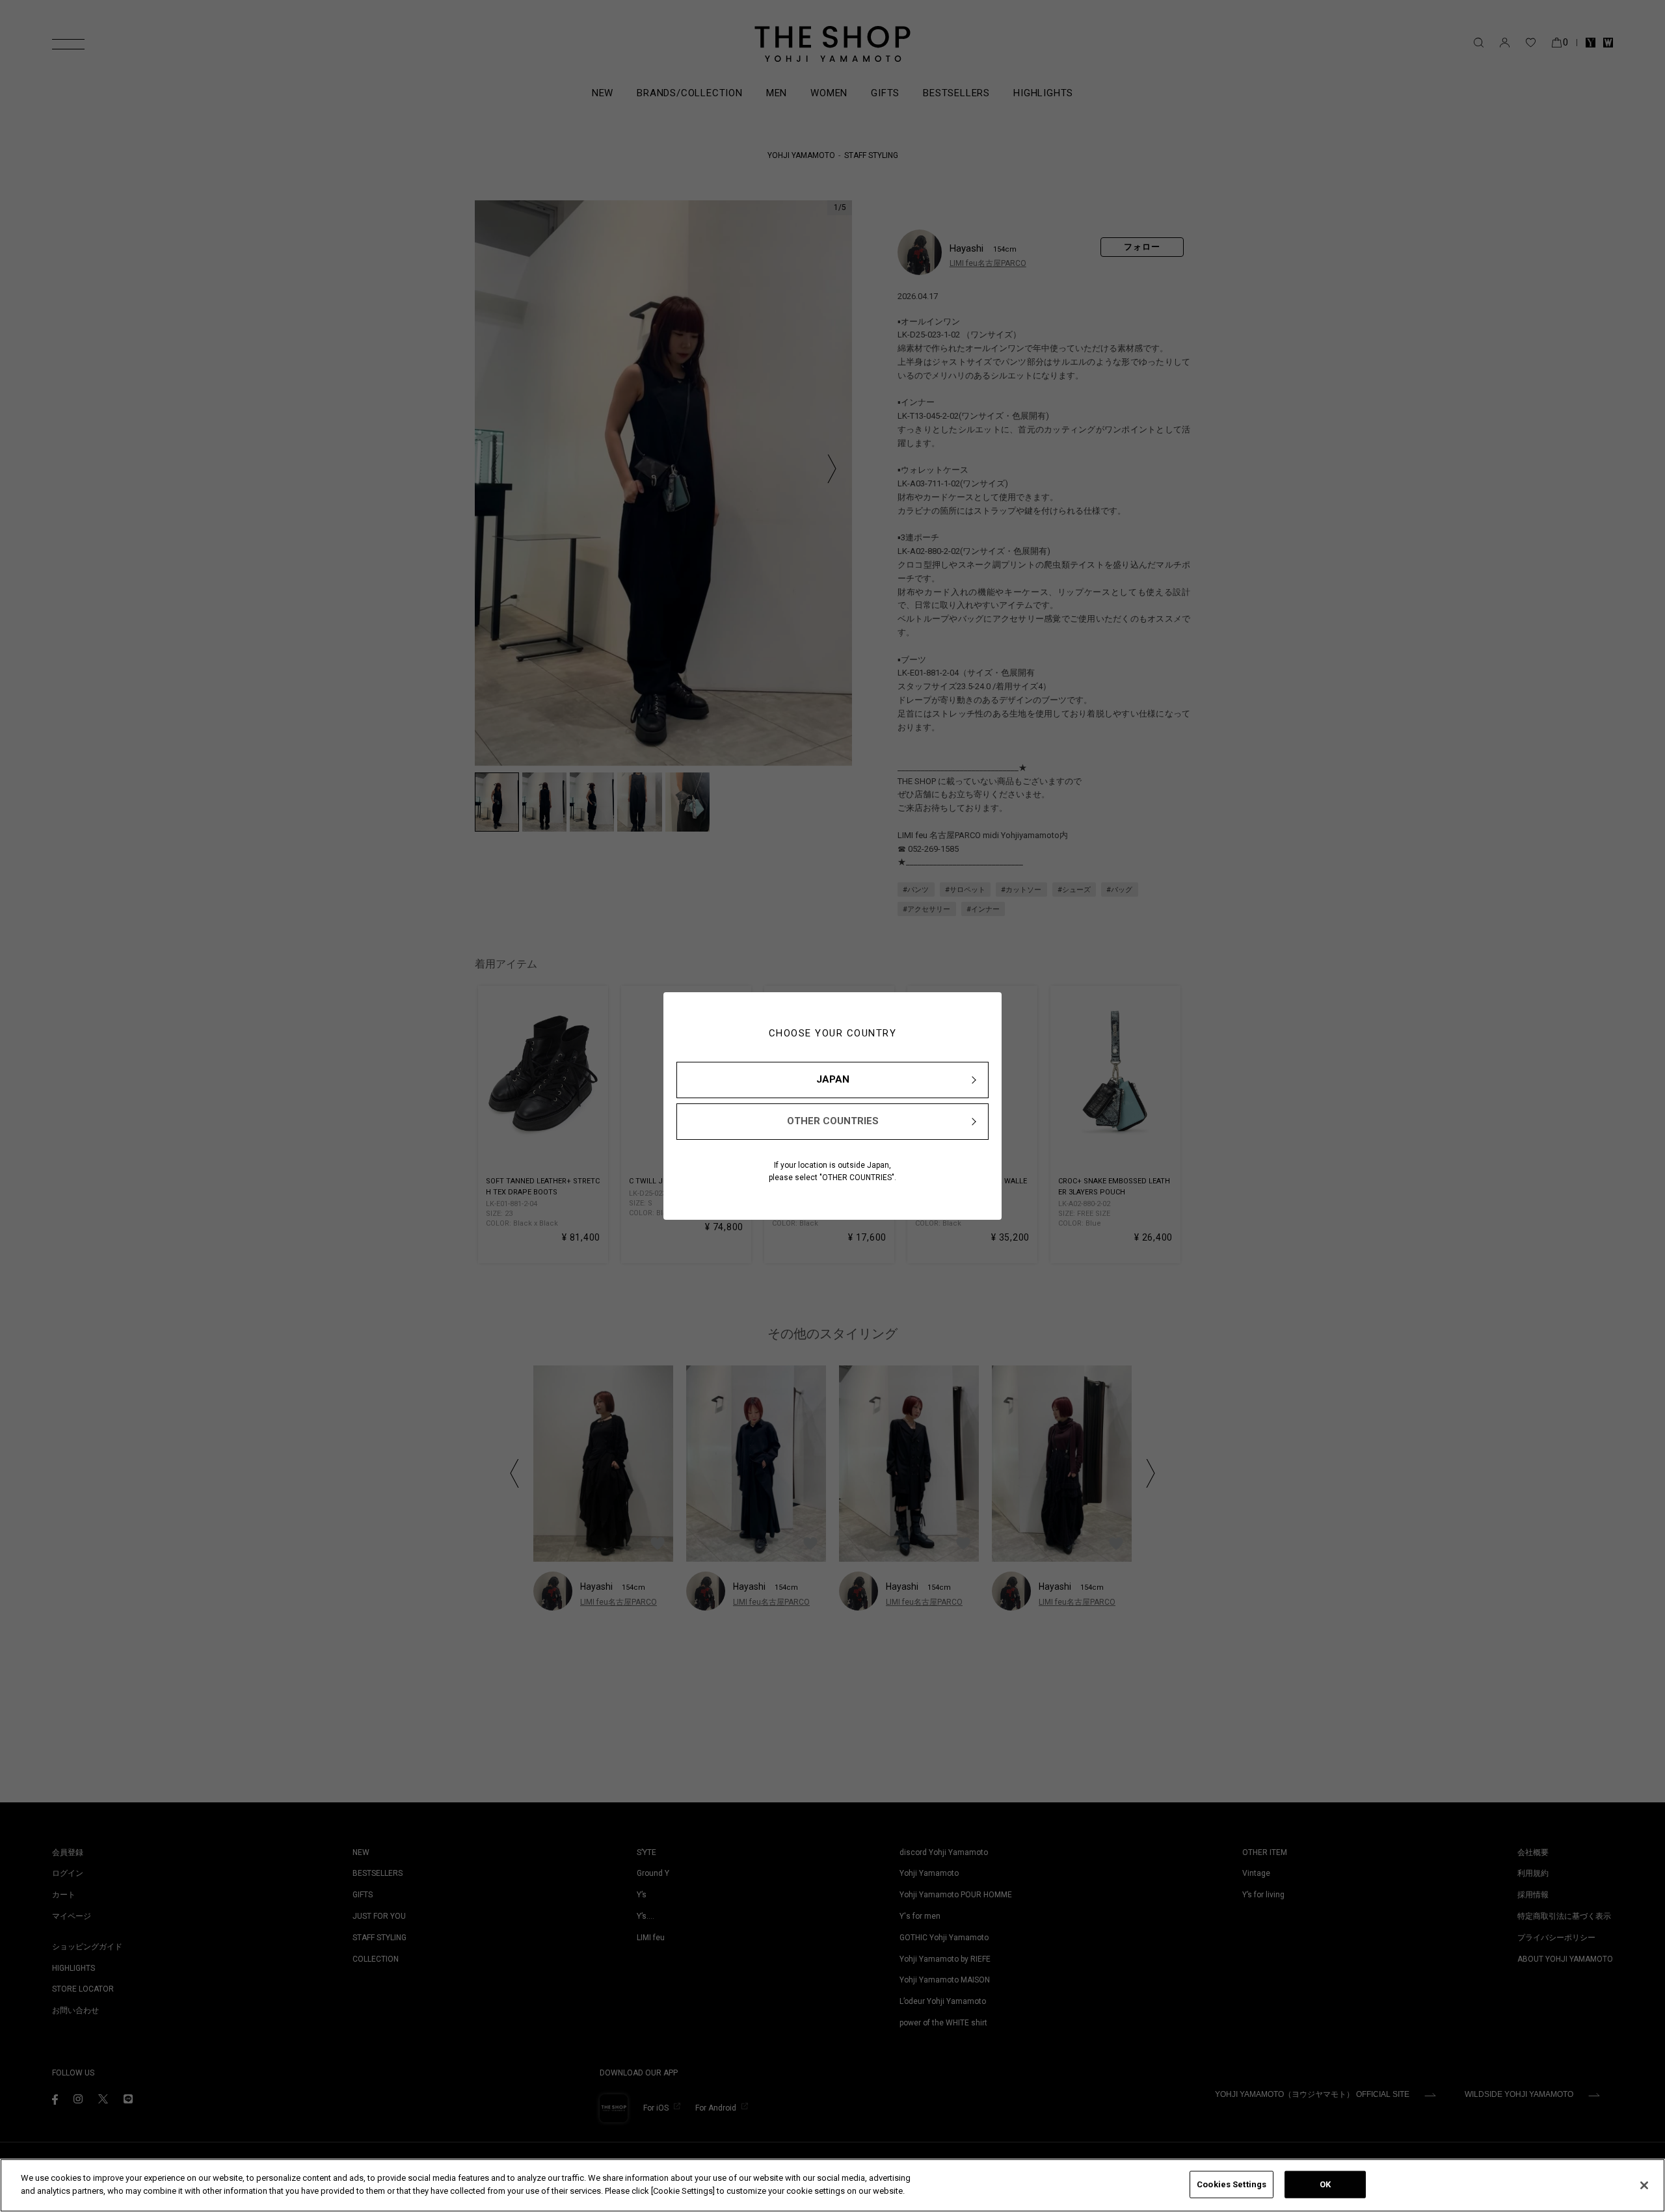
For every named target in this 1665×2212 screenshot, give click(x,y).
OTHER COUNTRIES (833, 1121)
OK (1325, 2184)
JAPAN (833, 1079)
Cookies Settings (1232, 2184)
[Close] (1644, 2185)
